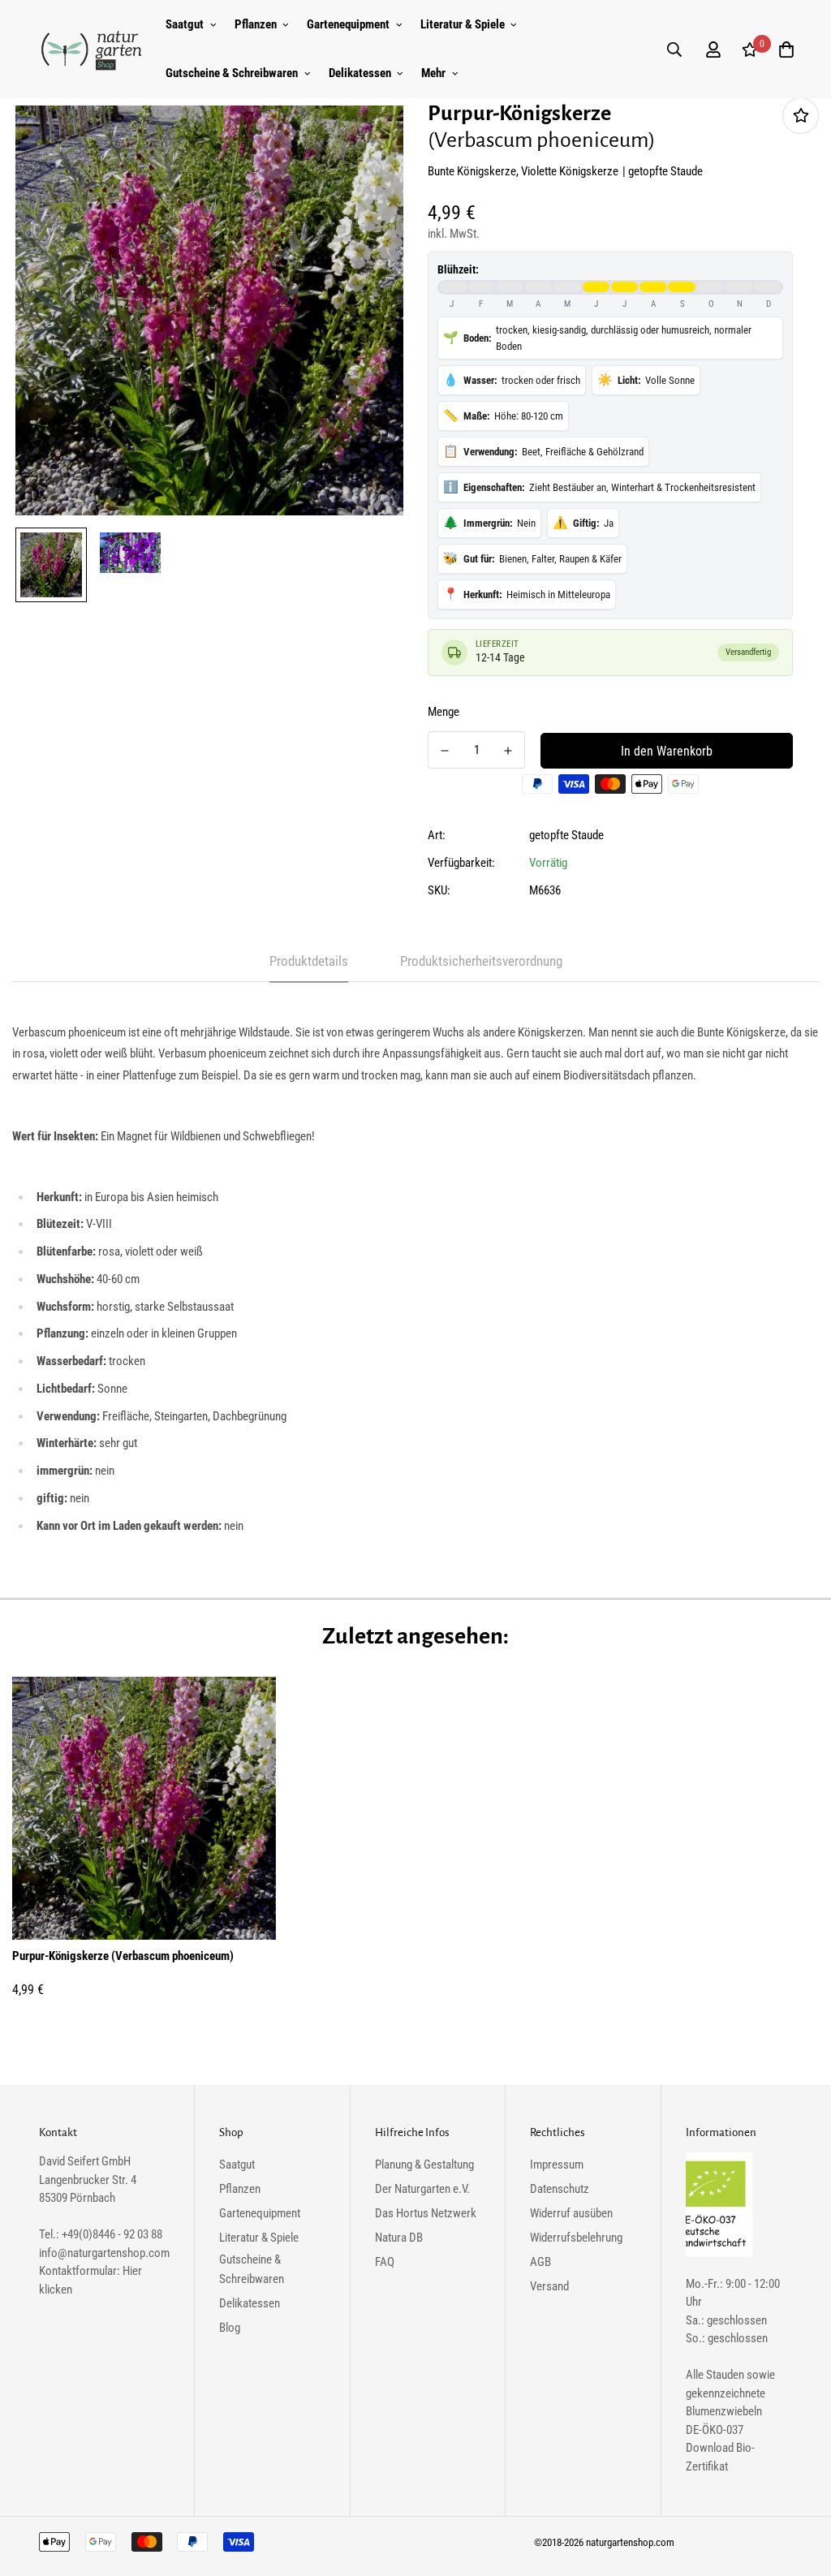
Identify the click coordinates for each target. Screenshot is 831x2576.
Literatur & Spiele (463, 24)
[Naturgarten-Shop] (92, 50)
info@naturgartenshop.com (104, 2253)
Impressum (557, 2165)
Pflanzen (256, 24)
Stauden (725, 2375)
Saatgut (185, 24)
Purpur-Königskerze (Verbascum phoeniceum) (123, 1956)
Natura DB (399, 2238)
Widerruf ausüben (571, 2213)
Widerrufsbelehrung (576, 2238)
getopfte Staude (566, 835)
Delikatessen (360, 73)
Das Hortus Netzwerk (426, 2213)
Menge (443, 712)
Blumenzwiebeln (724, 2411)
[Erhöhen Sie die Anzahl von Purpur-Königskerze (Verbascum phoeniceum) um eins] (508, 751)
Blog (230, 2328)
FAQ (385, 2262)
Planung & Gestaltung (424, 2165)
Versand (549, 2286)
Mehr (433, 73)
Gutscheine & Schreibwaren (232, 73)
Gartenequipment (348, 24)
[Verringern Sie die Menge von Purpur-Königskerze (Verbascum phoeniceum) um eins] (445, 751)
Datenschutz (560, 2189)
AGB (540, 2262)
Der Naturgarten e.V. (422, 2189)
